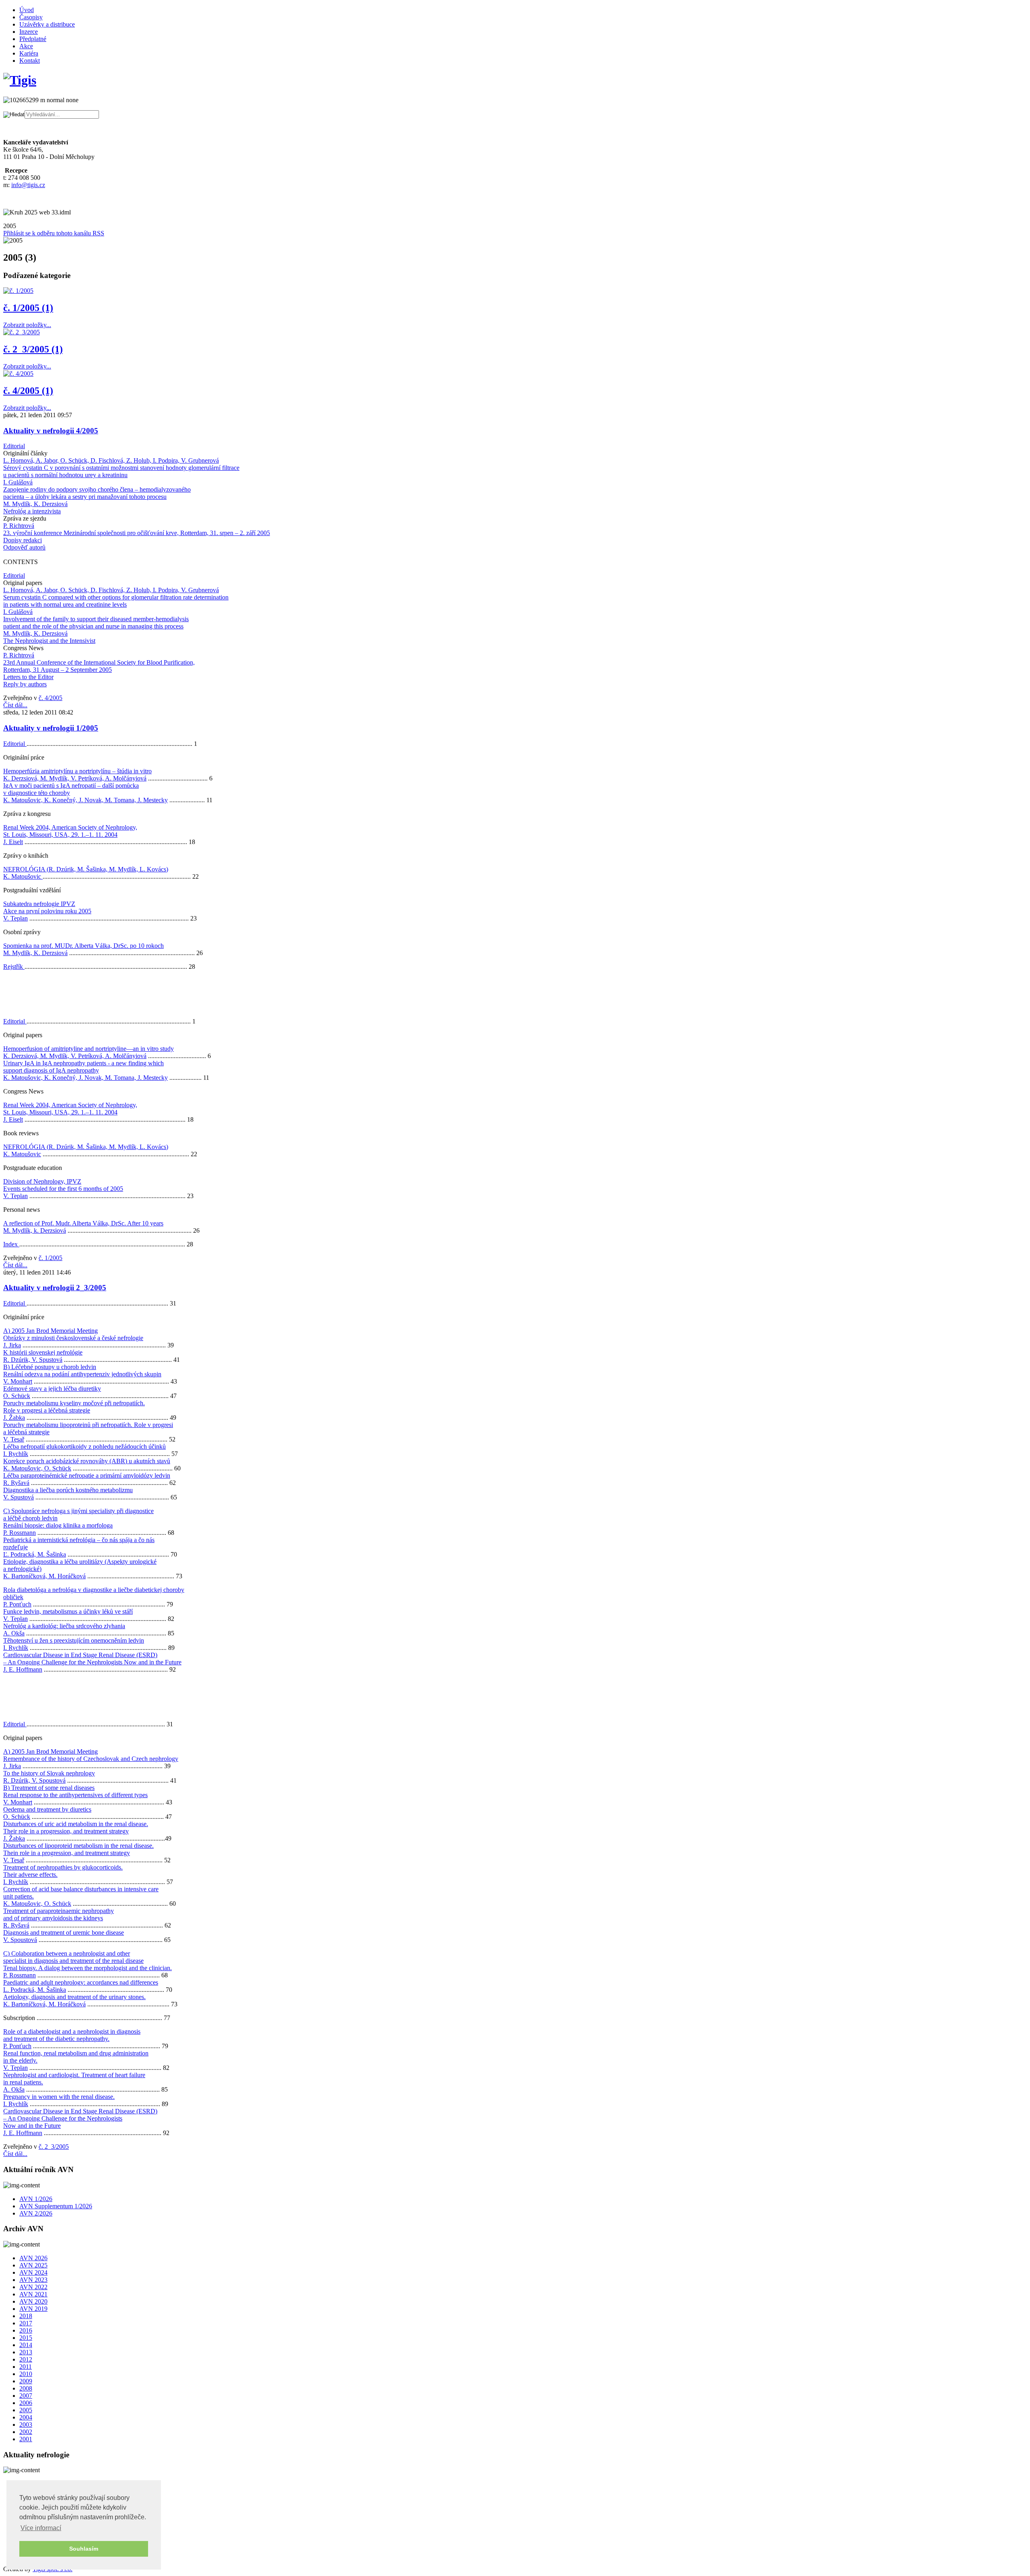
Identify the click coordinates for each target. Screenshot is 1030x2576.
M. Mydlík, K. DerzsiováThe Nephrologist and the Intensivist (49, 637)
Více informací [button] (41, 2528)
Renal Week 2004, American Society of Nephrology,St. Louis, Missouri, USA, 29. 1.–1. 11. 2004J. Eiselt (70, 835)
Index (11, 1244)
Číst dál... (15, 705)
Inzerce (29, 32)
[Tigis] (20, 80)
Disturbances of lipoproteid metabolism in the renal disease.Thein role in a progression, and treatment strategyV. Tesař (78, 1853)
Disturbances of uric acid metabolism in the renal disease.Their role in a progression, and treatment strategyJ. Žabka (76, 1831)
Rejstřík (14, 967)
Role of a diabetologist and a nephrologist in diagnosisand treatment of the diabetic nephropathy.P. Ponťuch (72, 2039)
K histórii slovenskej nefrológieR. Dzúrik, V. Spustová (43, 1356)
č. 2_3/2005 (54, 2147)
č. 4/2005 (50, 698)
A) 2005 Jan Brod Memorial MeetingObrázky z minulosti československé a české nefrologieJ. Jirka (73, 1338)
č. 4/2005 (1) (28, 391)
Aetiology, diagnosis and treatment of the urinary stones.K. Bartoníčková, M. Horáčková (74, 2000)
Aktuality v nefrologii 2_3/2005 (55, 1288)
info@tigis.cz (28, 185)
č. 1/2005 (50, 1258)
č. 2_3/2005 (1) (33, 349)
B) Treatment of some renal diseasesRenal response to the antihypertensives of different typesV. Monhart (75, 1795)
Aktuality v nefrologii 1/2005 (51, 728)
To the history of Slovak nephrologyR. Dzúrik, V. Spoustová (49, 1777)
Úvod (27, 10)
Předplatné (33, 39)
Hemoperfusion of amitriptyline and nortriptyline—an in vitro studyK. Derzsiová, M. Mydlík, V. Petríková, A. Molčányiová (89, 1052)
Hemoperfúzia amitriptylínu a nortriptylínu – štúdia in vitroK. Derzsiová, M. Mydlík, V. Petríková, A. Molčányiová (77, 775)
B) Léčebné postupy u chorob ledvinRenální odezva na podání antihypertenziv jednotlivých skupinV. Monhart (82, 1374)
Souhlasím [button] (84, 2549)
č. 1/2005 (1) (28, 308)
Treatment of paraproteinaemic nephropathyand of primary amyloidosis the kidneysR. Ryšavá (59, 1918)
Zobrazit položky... (27, 325)
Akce (26, 46)
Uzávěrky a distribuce (47, 24)
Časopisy (31, 17)
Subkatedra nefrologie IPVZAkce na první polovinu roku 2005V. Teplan (47, 911)
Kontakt (30, 61)
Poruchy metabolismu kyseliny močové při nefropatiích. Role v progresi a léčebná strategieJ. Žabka (74, 1410)
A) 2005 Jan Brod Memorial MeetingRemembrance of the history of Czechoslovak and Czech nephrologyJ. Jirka (91, 1759)
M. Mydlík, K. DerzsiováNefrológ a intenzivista (35, 508)
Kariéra (29, 53)
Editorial (14, 446)
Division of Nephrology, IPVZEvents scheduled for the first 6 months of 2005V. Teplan (63, 1189)
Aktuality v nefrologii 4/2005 (51, 431)
